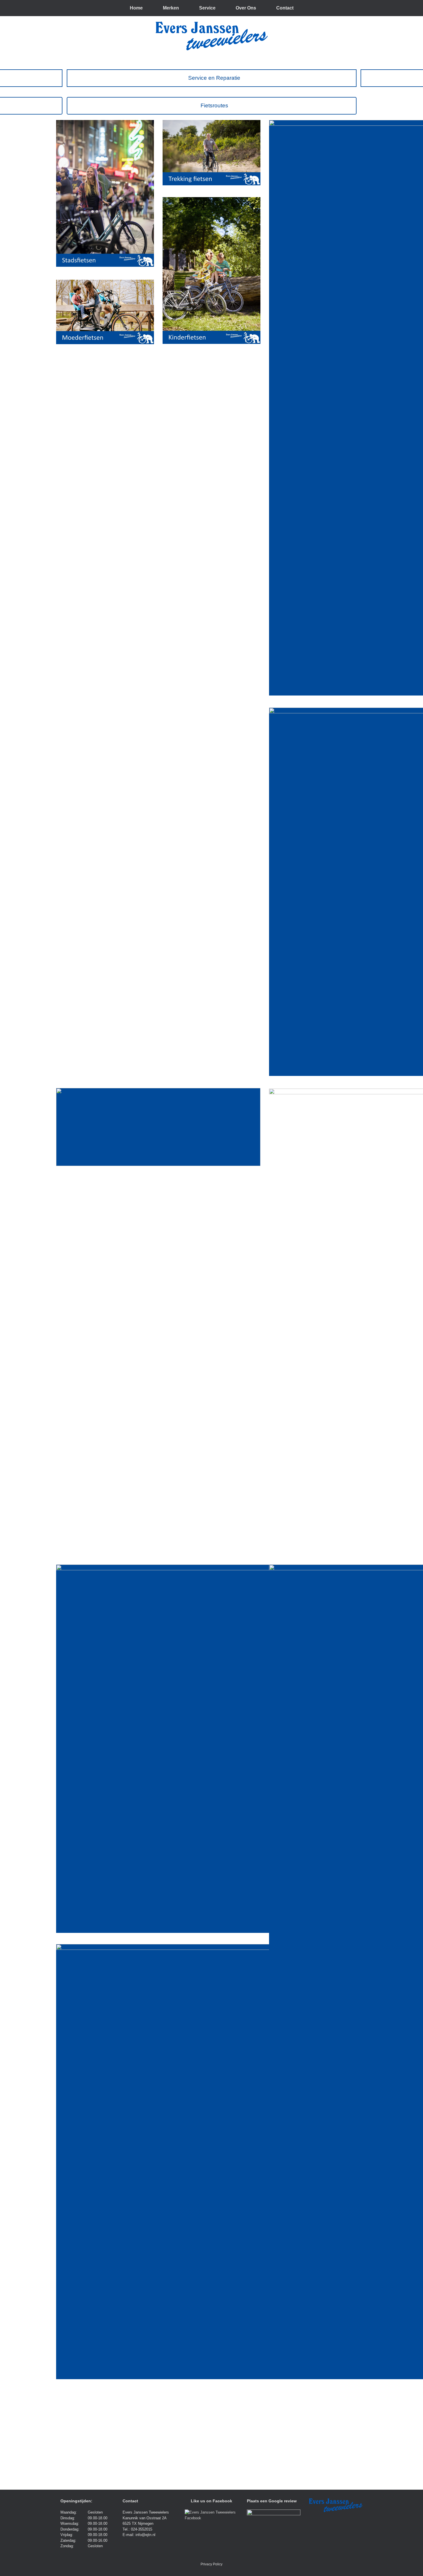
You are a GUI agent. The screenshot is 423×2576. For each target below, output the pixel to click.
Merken (171, 8)
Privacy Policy (211, 2564)
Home (136, 8)
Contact (285, 8)
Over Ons (246, 8)
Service (207, 8)
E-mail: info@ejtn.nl (139, 2535)
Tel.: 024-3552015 (137, 2529)
